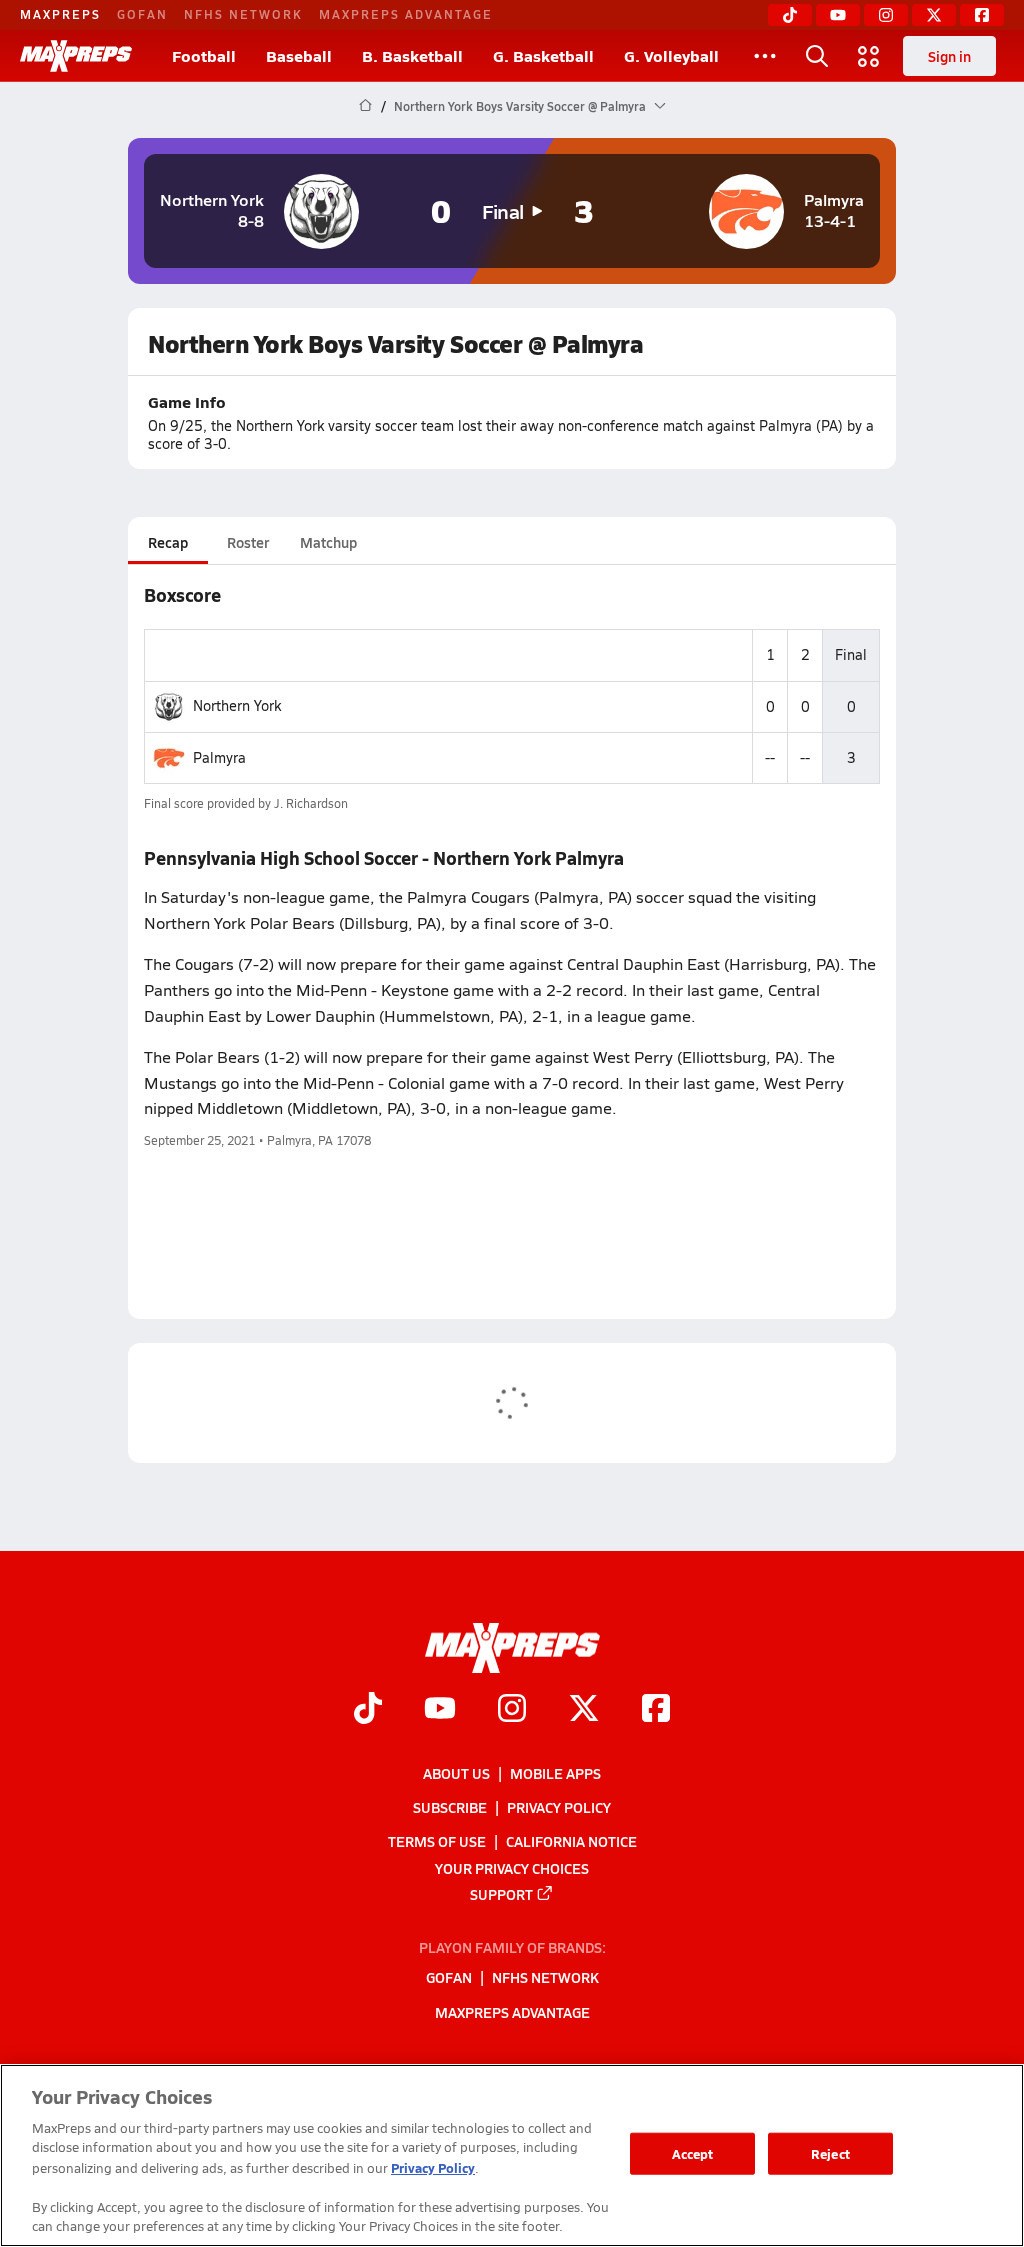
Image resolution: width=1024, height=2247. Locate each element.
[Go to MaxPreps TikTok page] (368, 1710)
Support (501, 1893)
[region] (512, 2155)
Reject (830, 2153)
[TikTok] (790, 15)
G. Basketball (543, 55)
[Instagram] (886, 15)
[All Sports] (765, 56)
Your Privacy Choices (512, 1867)
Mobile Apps (555, 1773)
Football (204, 55)
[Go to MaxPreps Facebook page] (656, 1710)
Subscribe (450, 1807)
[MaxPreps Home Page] (365, 106)
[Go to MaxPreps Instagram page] (512, 1710)
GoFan (142, 14)
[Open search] (817, 56)
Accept (693, 2153)
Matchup (328, 542)
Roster (248, 542)
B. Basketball (412, 55)
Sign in (949, 56)
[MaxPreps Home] (76, 56)
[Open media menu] (869, 56)
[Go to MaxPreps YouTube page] (440, 1710)
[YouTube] (838, 15)
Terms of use (437, 1841)
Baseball (299, 55)
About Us (456, 1773)
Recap (168, 542)
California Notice (571, 1841)
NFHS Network (243, 14)
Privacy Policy (559, 1807)
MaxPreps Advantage (406, 14)
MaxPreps (60, 14)
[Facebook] (982, 15)
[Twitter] (934, 15)
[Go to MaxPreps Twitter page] (584, 1710)
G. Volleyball (671, 55)
